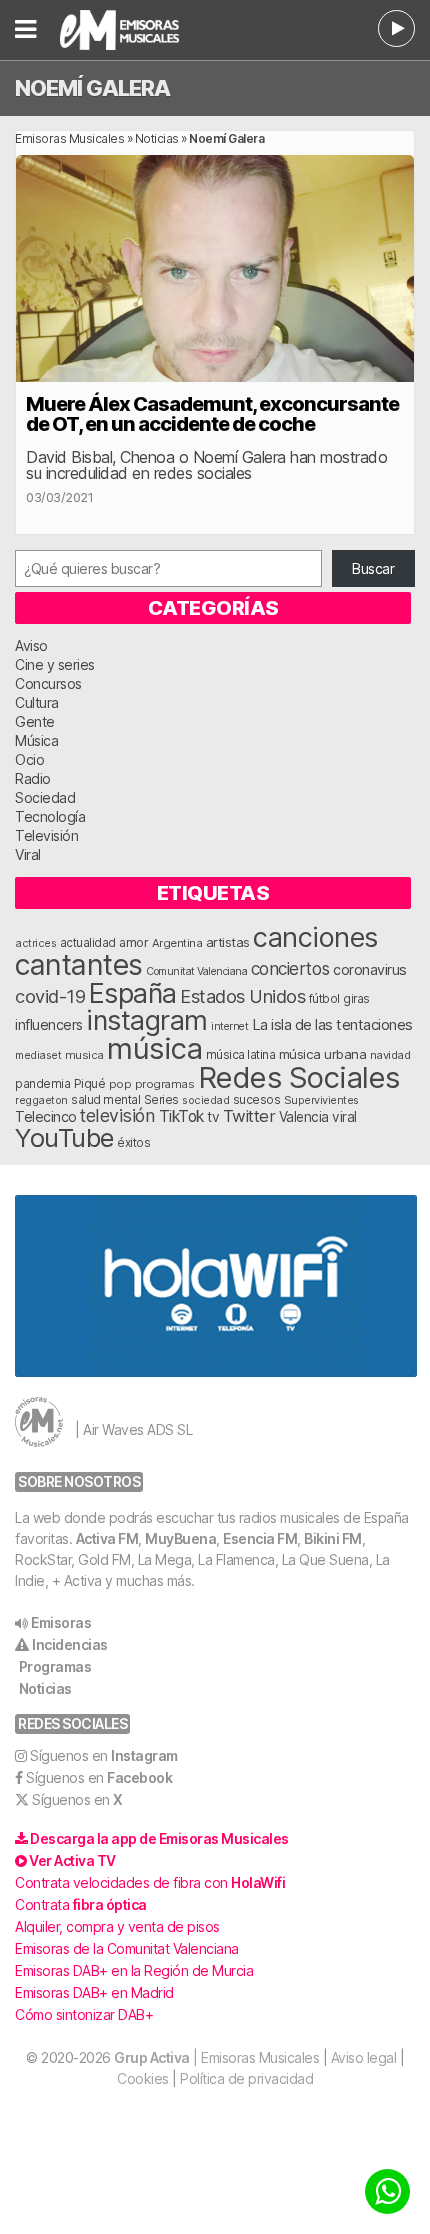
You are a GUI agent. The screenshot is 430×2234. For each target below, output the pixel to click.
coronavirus (370, 969)
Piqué (90, 1083)
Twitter (249, 1116)
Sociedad (45, 797)
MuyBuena (180, 1538)
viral (344, 1117)
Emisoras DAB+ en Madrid (94, 1992)
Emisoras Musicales (69, 138)
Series (161, 1100)
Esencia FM (260, 1538)
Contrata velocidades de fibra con (150, 1882)
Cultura (37, 702)
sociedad (205, 1100)
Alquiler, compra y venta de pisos (117, 1926)
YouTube (64, 1137)
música (154, 1048)
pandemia (42, 1084)
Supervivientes (321, 1100)
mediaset (38, 1055)
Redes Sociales (299, 1077)
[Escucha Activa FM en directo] (396, 28)
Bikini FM (333, 1538)
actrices (35, 943)
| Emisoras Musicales (216, 2057)
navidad (390, 1055)
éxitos (133, 1143)
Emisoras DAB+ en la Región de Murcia (134, 1970)
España (133, 993)
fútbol (324, 999)
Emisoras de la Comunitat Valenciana (127, 1948)
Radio (33, 778)
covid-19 (50, 996)
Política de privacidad (246, 2078)
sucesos (257, 1099)
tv (213, 1117)
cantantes (79, 964)
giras (356, 999)
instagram (147, 1020)
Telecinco (46, 1116)
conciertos (290, 968)
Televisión (46, 835)
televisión (117, 1115)
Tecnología (50, 816)
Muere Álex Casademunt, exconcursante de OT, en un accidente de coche (212, 414)
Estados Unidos (242, 996)
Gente (35, 721)
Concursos (48, 683)
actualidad (88, 943)
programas (165, 1084)
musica (84, 1055)
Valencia (304, 1117)
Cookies (143, 2078)
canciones (315, 937)
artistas (228, 942)
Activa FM (107, 1538)
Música (36, 740)
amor (133, 942)
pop (120, 1084)
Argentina (177, 943)
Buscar (373, 568)
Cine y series (55, 664)
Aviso (31, 645)
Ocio (29, 759)
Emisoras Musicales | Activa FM (144, 30)
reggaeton (41, 1100)
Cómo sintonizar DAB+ (84, 2014)
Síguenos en (104, 1755)
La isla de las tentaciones (332, 1025)
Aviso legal (364, 2057)
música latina (241, 1054)
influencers (49, 1024)
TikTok (181, 1116)
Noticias (157, 138)
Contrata (81, 1904)
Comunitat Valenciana (196, 971)
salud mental (105, 1100)
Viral (28, 854)
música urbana (323, 1054)
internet (229, 1026)
